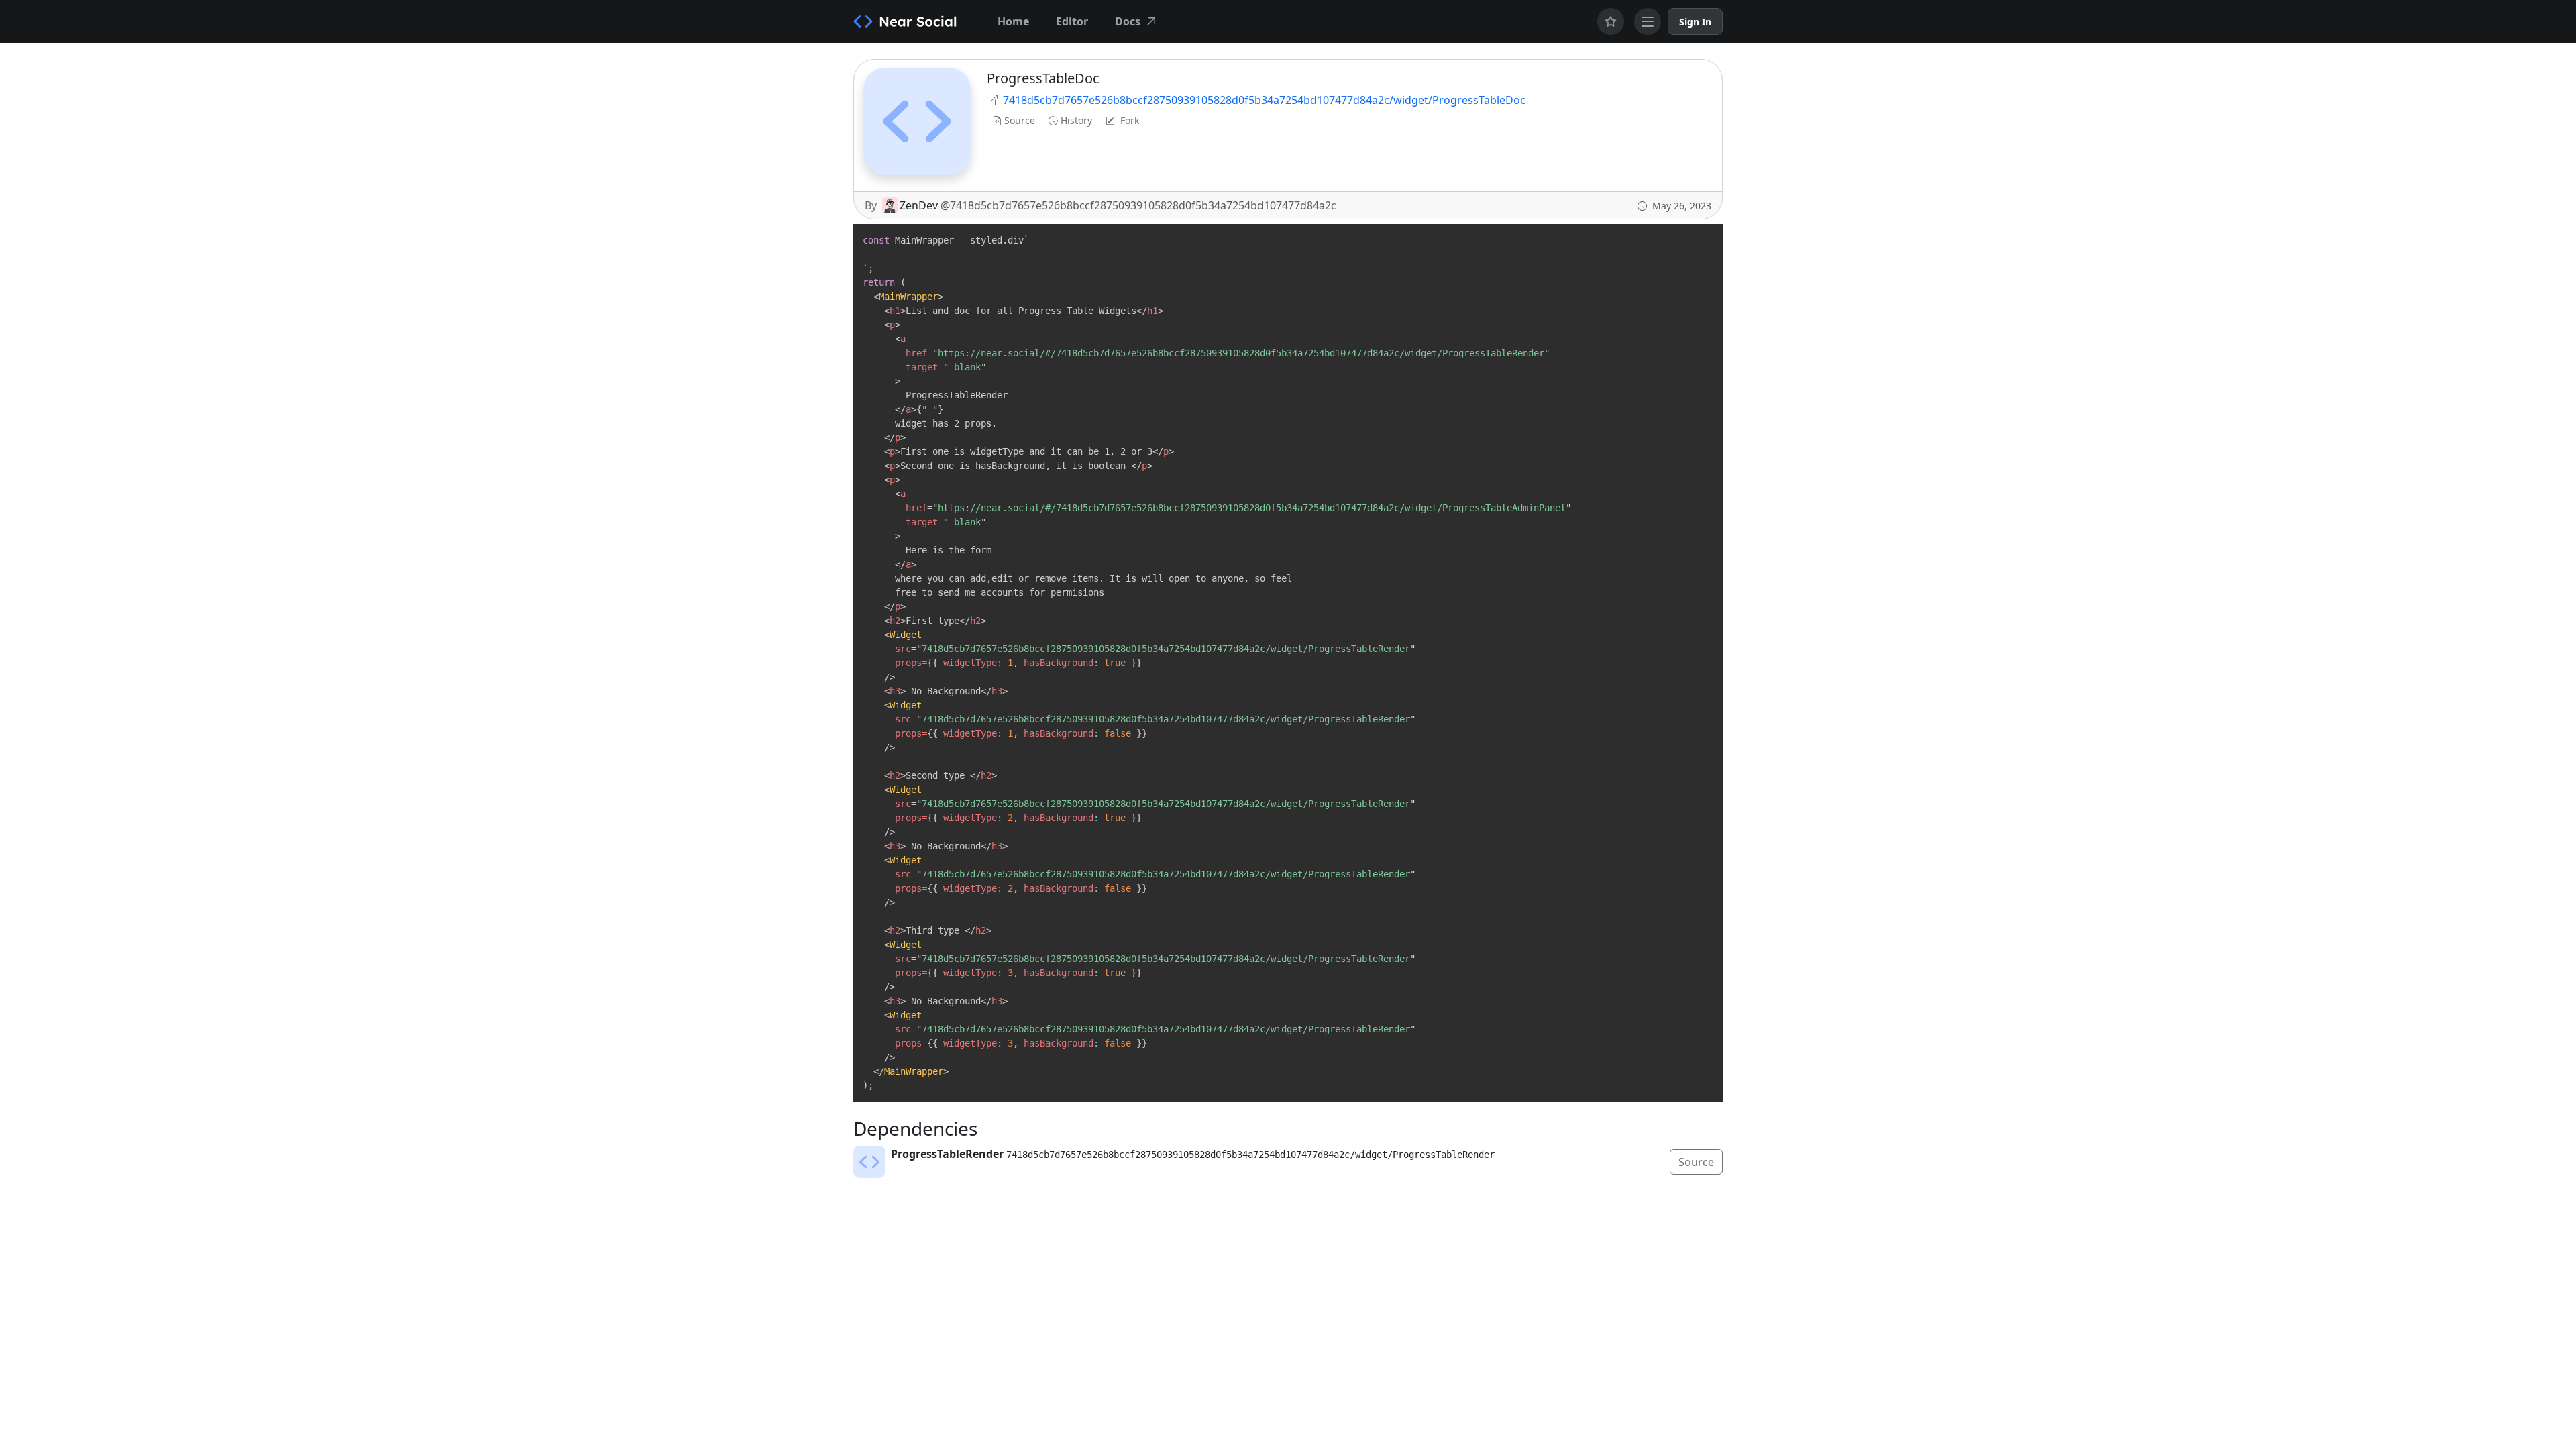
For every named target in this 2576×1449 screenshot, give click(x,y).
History (1076, 120)
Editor (1072, 21)
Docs (1128, 21)
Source (1020, 120)
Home (1013, 21)
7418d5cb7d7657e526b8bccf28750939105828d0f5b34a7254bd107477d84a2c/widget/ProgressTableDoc (1264, 100)
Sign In (1695, 22)
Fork (1130, 120)
